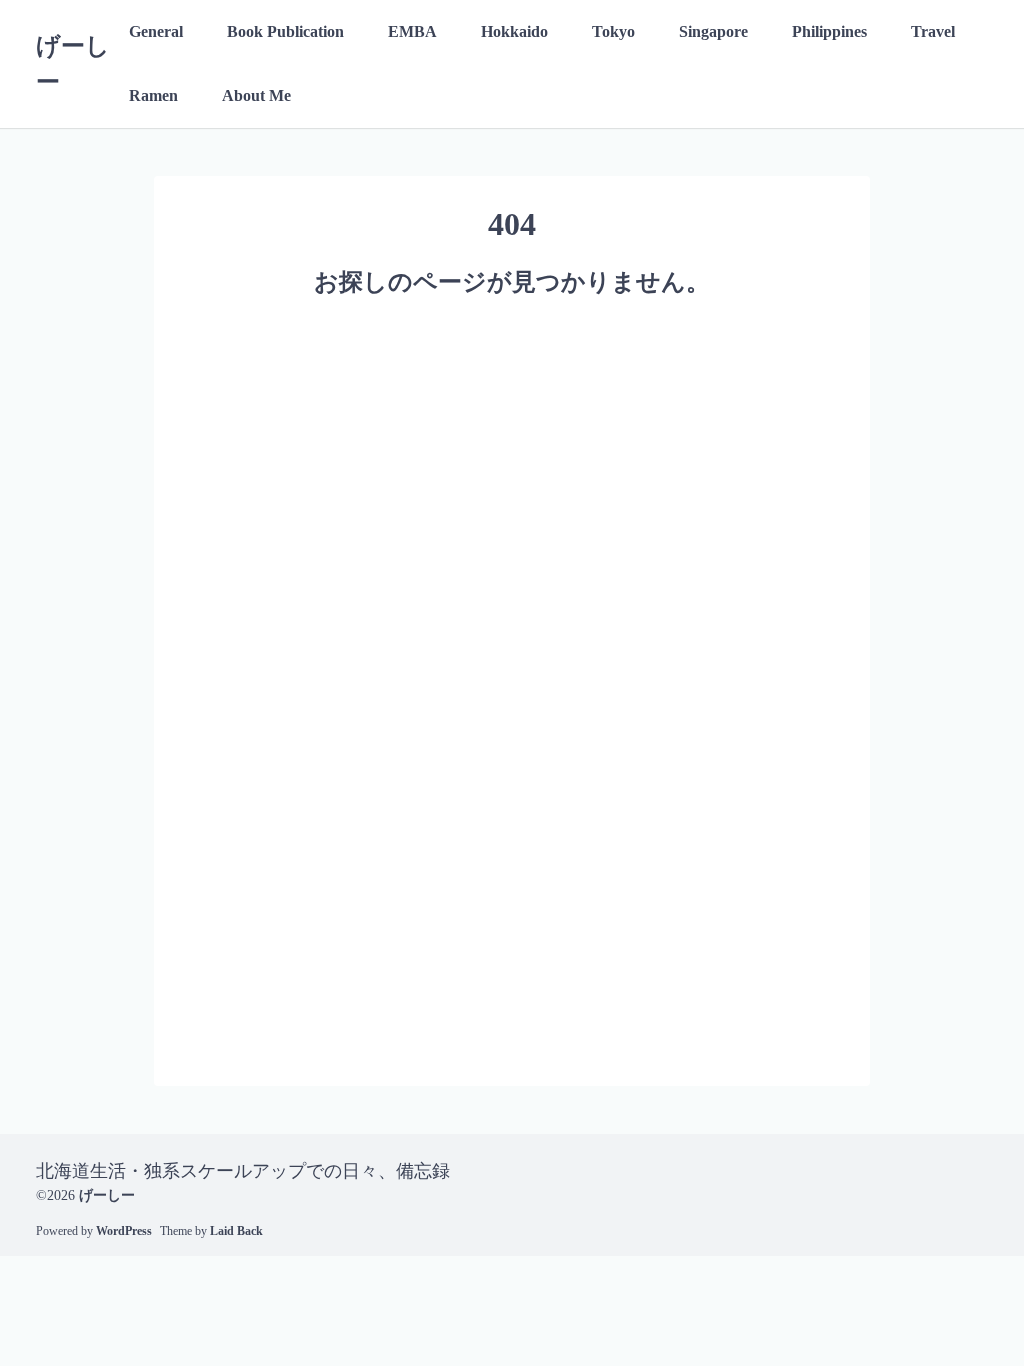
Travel (933, 31)
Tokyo (613, 31)
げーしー (107, 1195)
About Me (256, 95)
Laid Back (236, 1231)
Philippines (829, 31)
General (156, 31)
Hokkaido (514, 31)
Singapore (713, 31)
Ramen (153, 95)
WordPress (124, 1231)
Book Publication (285, 31)
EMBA (412, 31)
